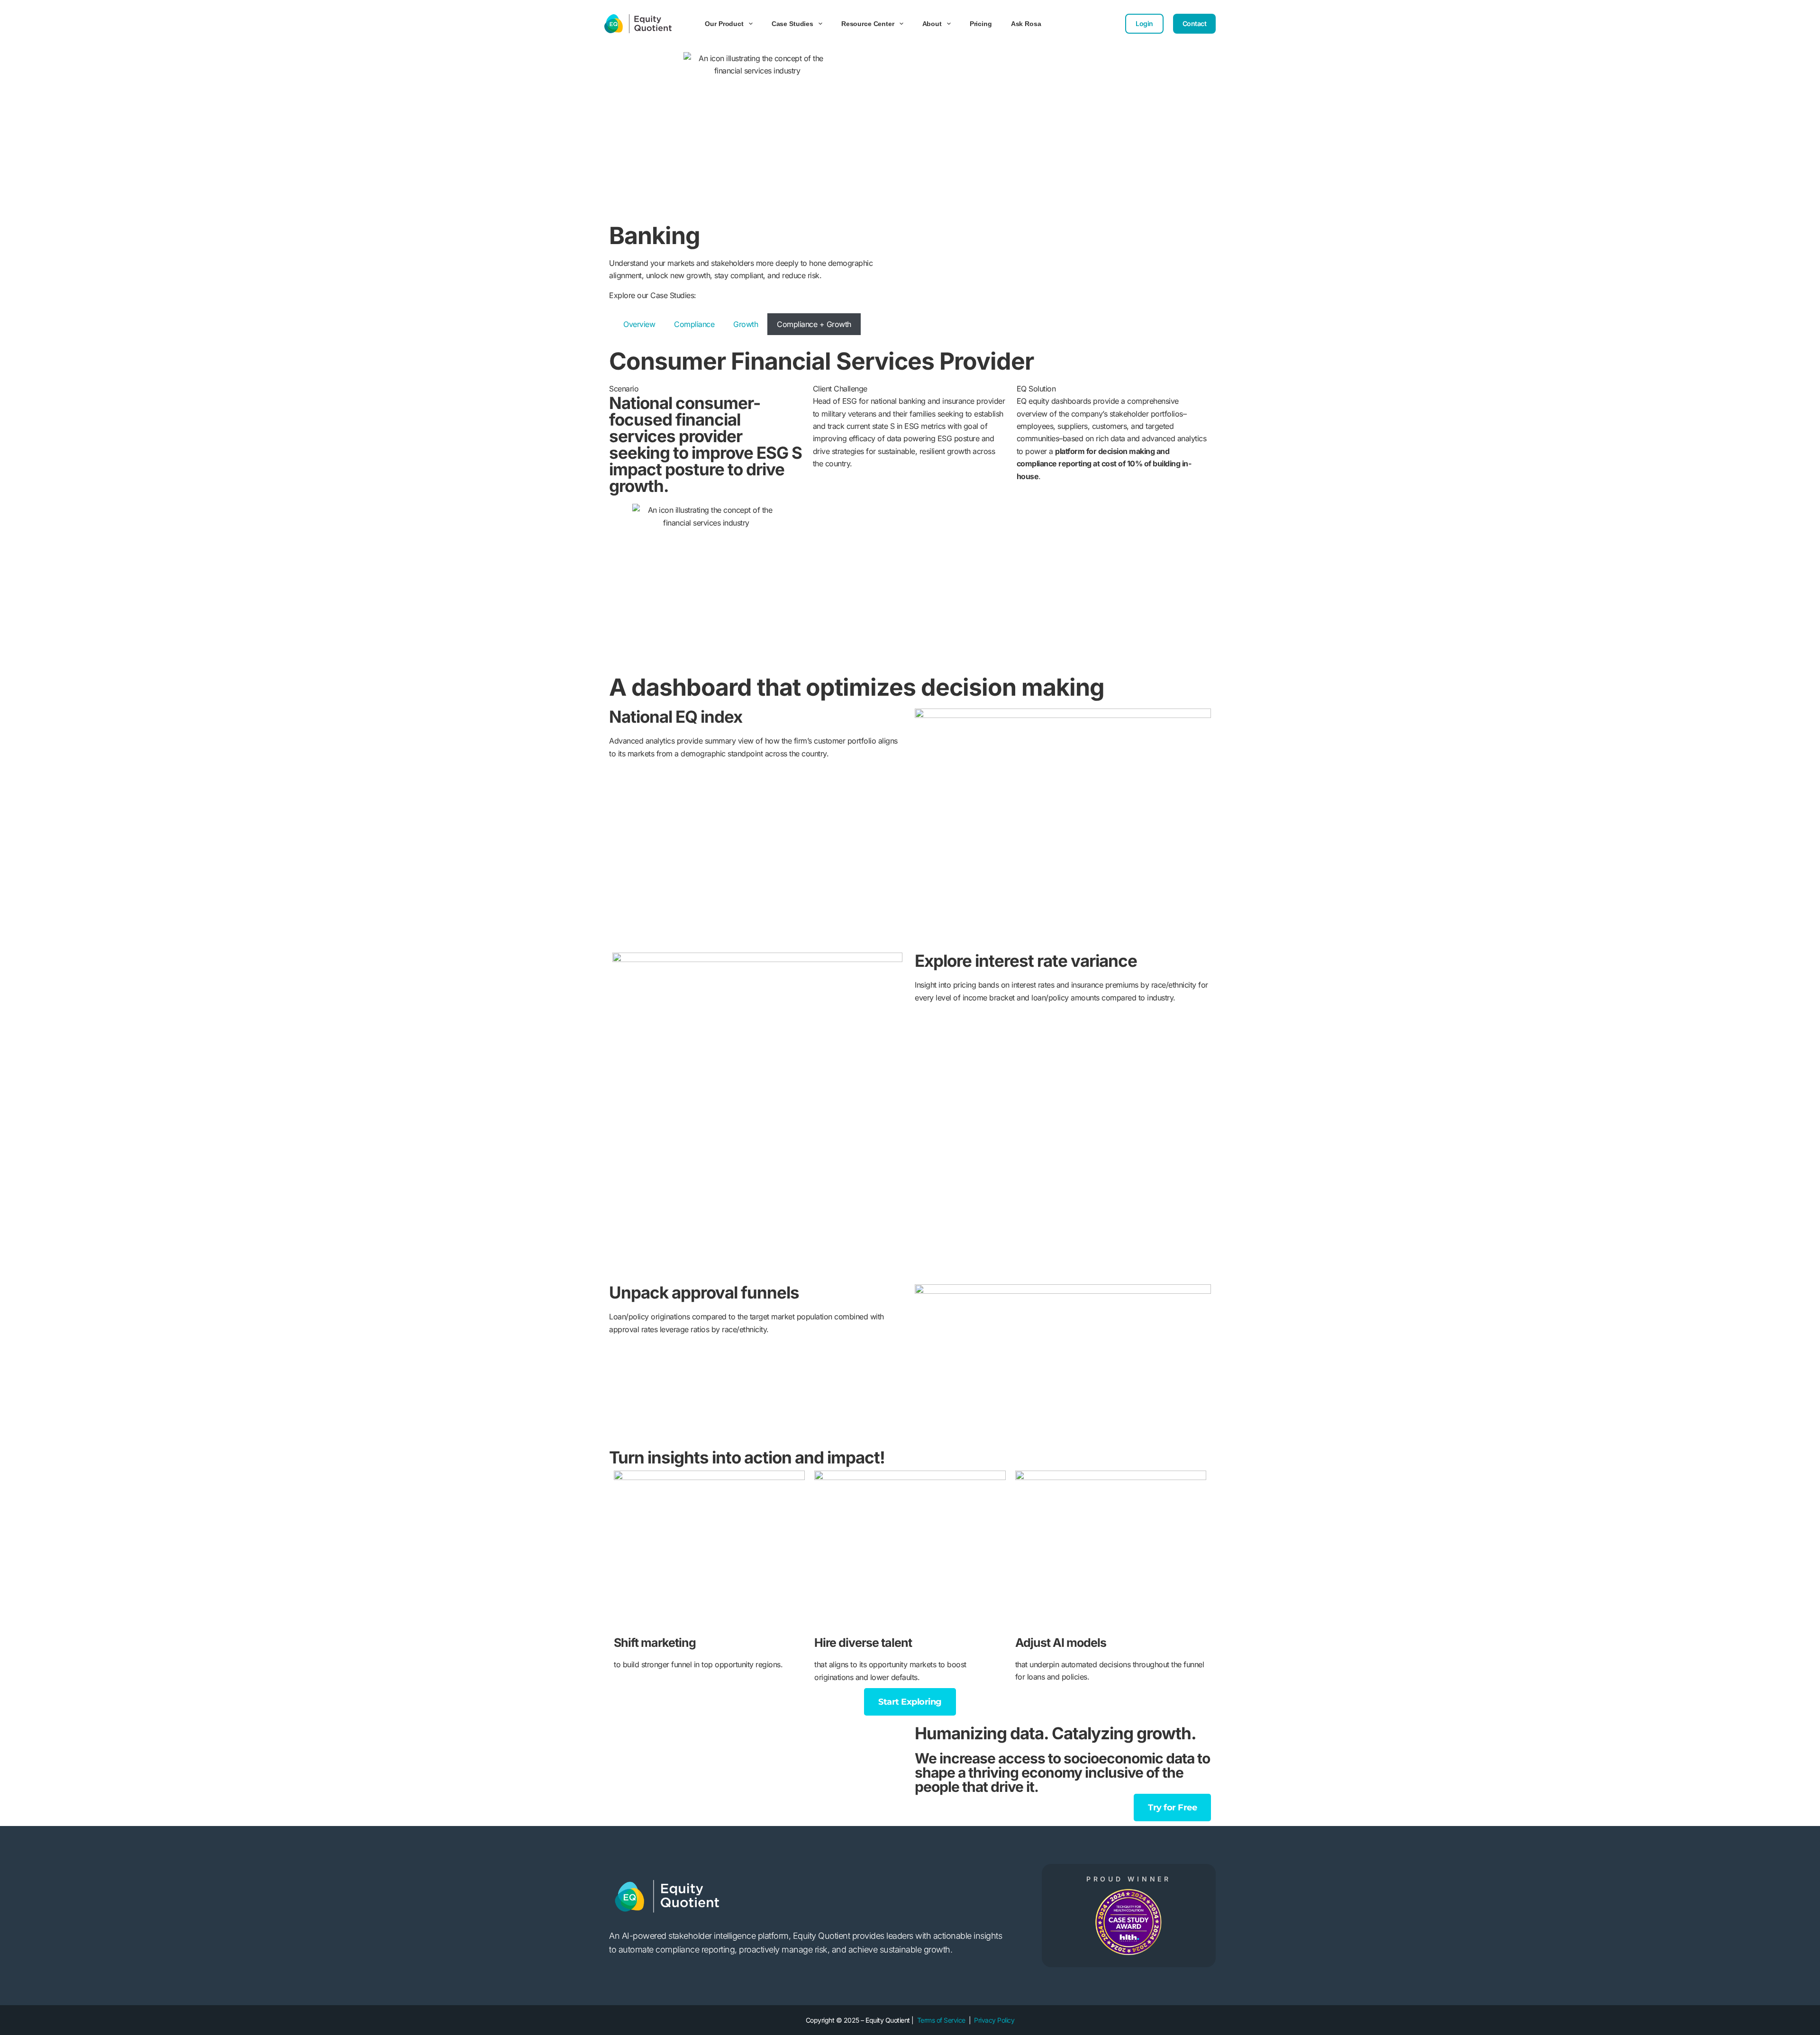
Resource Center (868, 24)
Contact (1195, 23)
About (932, 24)
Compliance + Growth (814, 324)
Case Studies (792, 24)
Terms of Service (941, 2020)
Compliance (694, 324)
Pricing (981, 24)
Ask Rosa (1026, 24)
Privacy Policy (994, 2020)
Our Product (724, 24)
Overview (639, 324)
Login (1144, 23)
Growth (746, 324)
